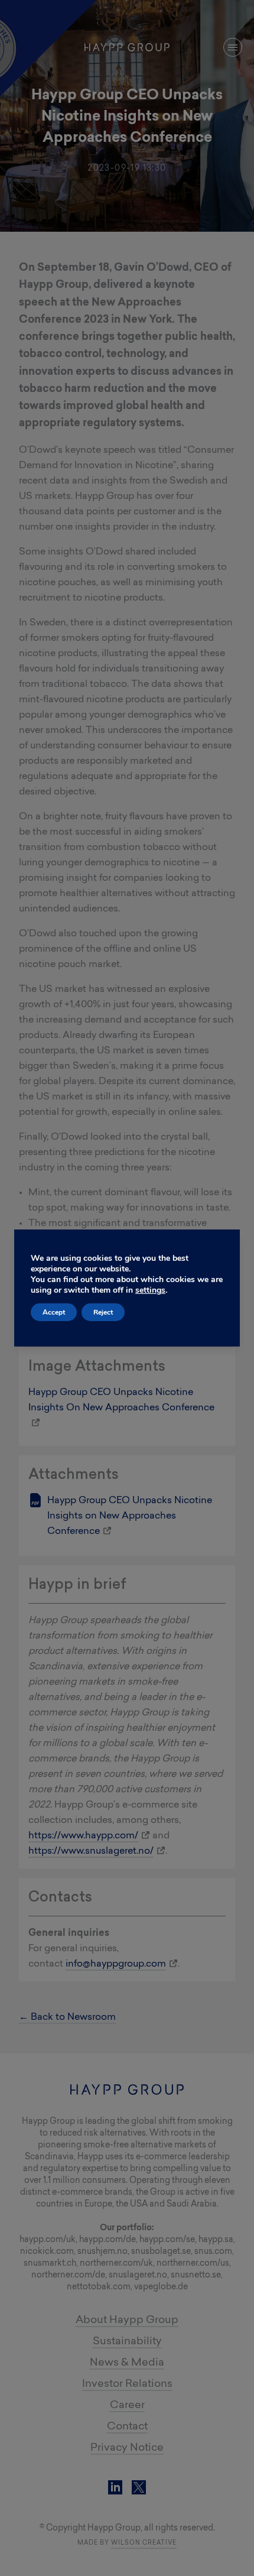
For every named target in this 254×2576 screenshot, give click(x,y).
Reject (103, 1312)
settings (150, 1290)
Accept (54, 1312)
